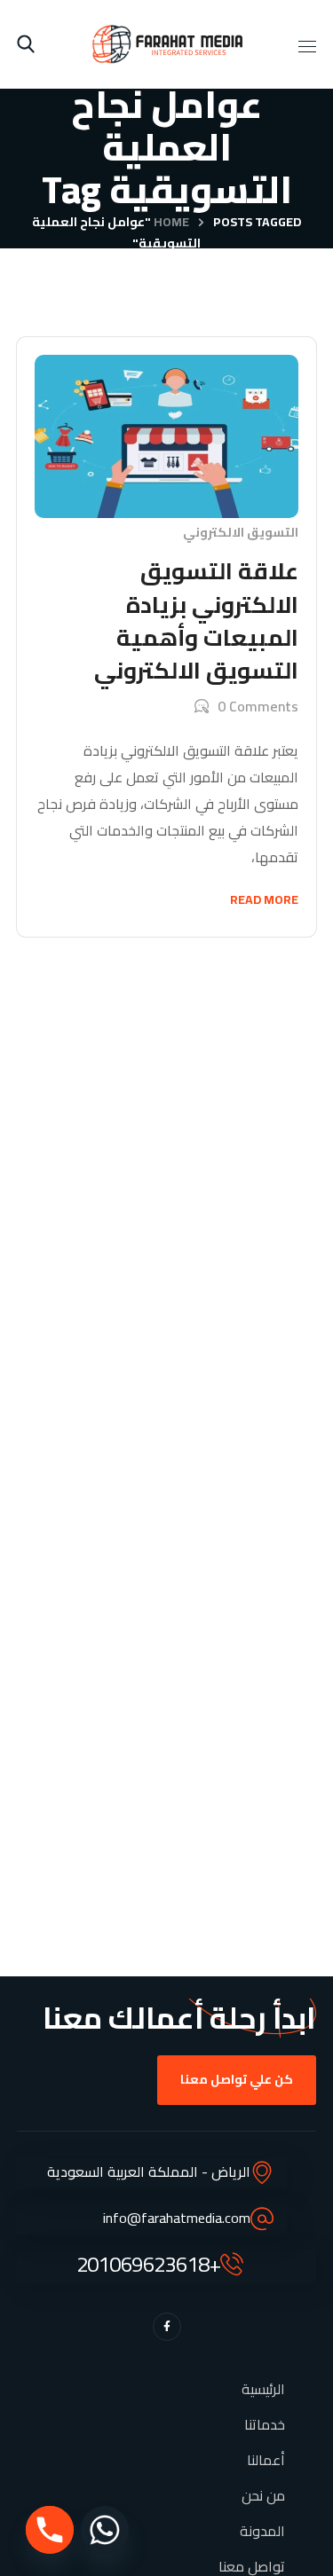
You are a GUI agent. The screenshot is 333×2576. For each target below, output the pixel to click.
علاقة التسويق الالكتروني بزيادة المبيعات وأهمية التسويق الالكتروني (196, 620)
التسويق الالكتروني (241, 532)
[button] (26, 44)
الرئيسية (263, 2389)
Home (171, 222)
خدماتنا (265, 2424)
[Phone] (50, 2530)
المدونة (262, 2531)
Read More (264, 899)
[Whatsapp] (105, 2530)
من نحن (263, 2495)
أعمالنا (266, 2460)
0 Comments (258, 706)
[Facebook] (167, 2327)
